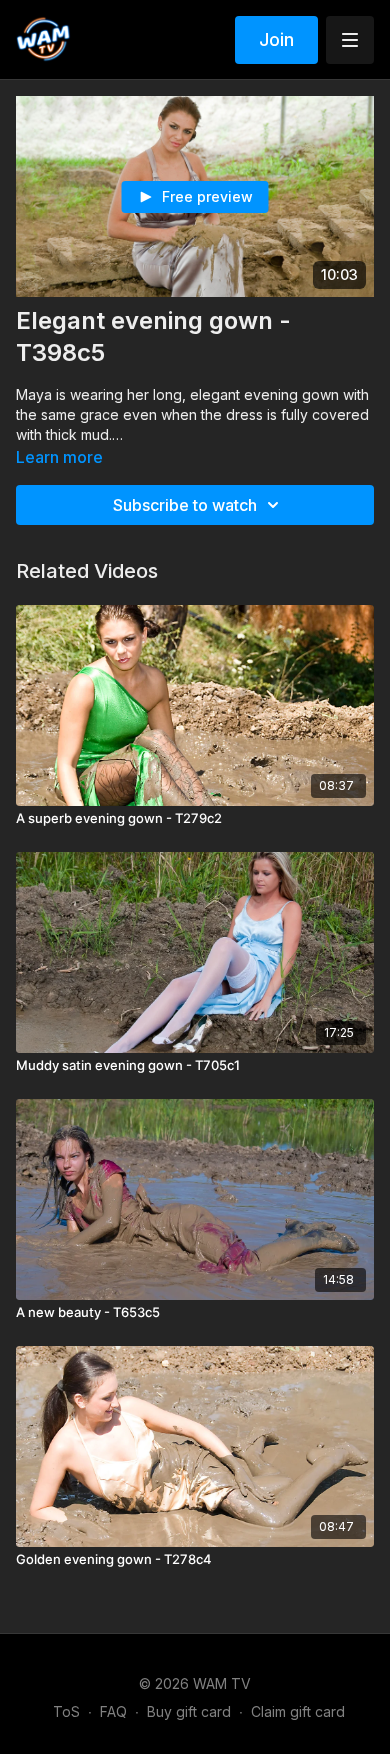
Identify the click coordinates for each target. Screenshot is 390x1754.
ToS (66, 1711)
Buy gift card (189, 1711)
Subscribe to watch (185, 505)
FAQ (113, 1711)
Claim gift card (298, 1711)
